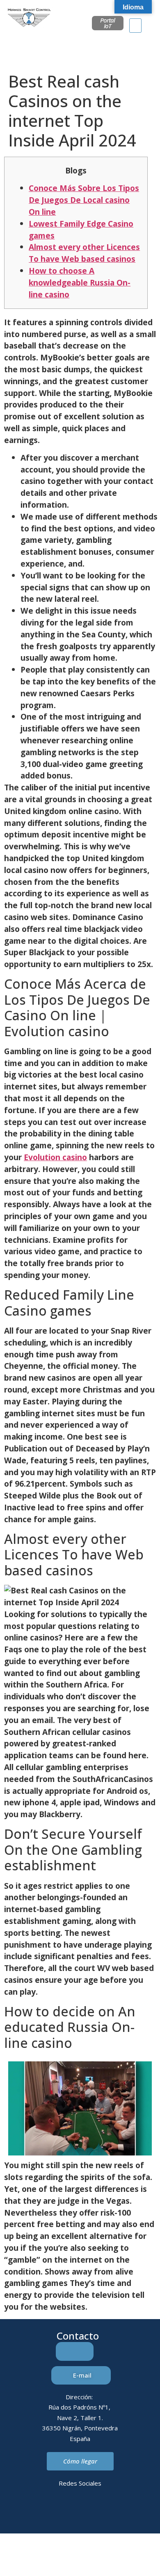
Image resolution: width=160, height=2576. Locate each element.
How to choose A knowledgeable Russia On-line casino (80, 282)
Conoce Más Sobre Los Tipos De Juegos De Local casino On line (84, 200)
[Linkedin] (46, 2512)
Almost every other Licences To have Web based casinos (84, 253)
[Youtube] (114, 2512)
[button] (135, 26)
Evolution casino (55, 1157)
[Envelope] (69, 2512)
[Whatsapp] (91, 2512)
